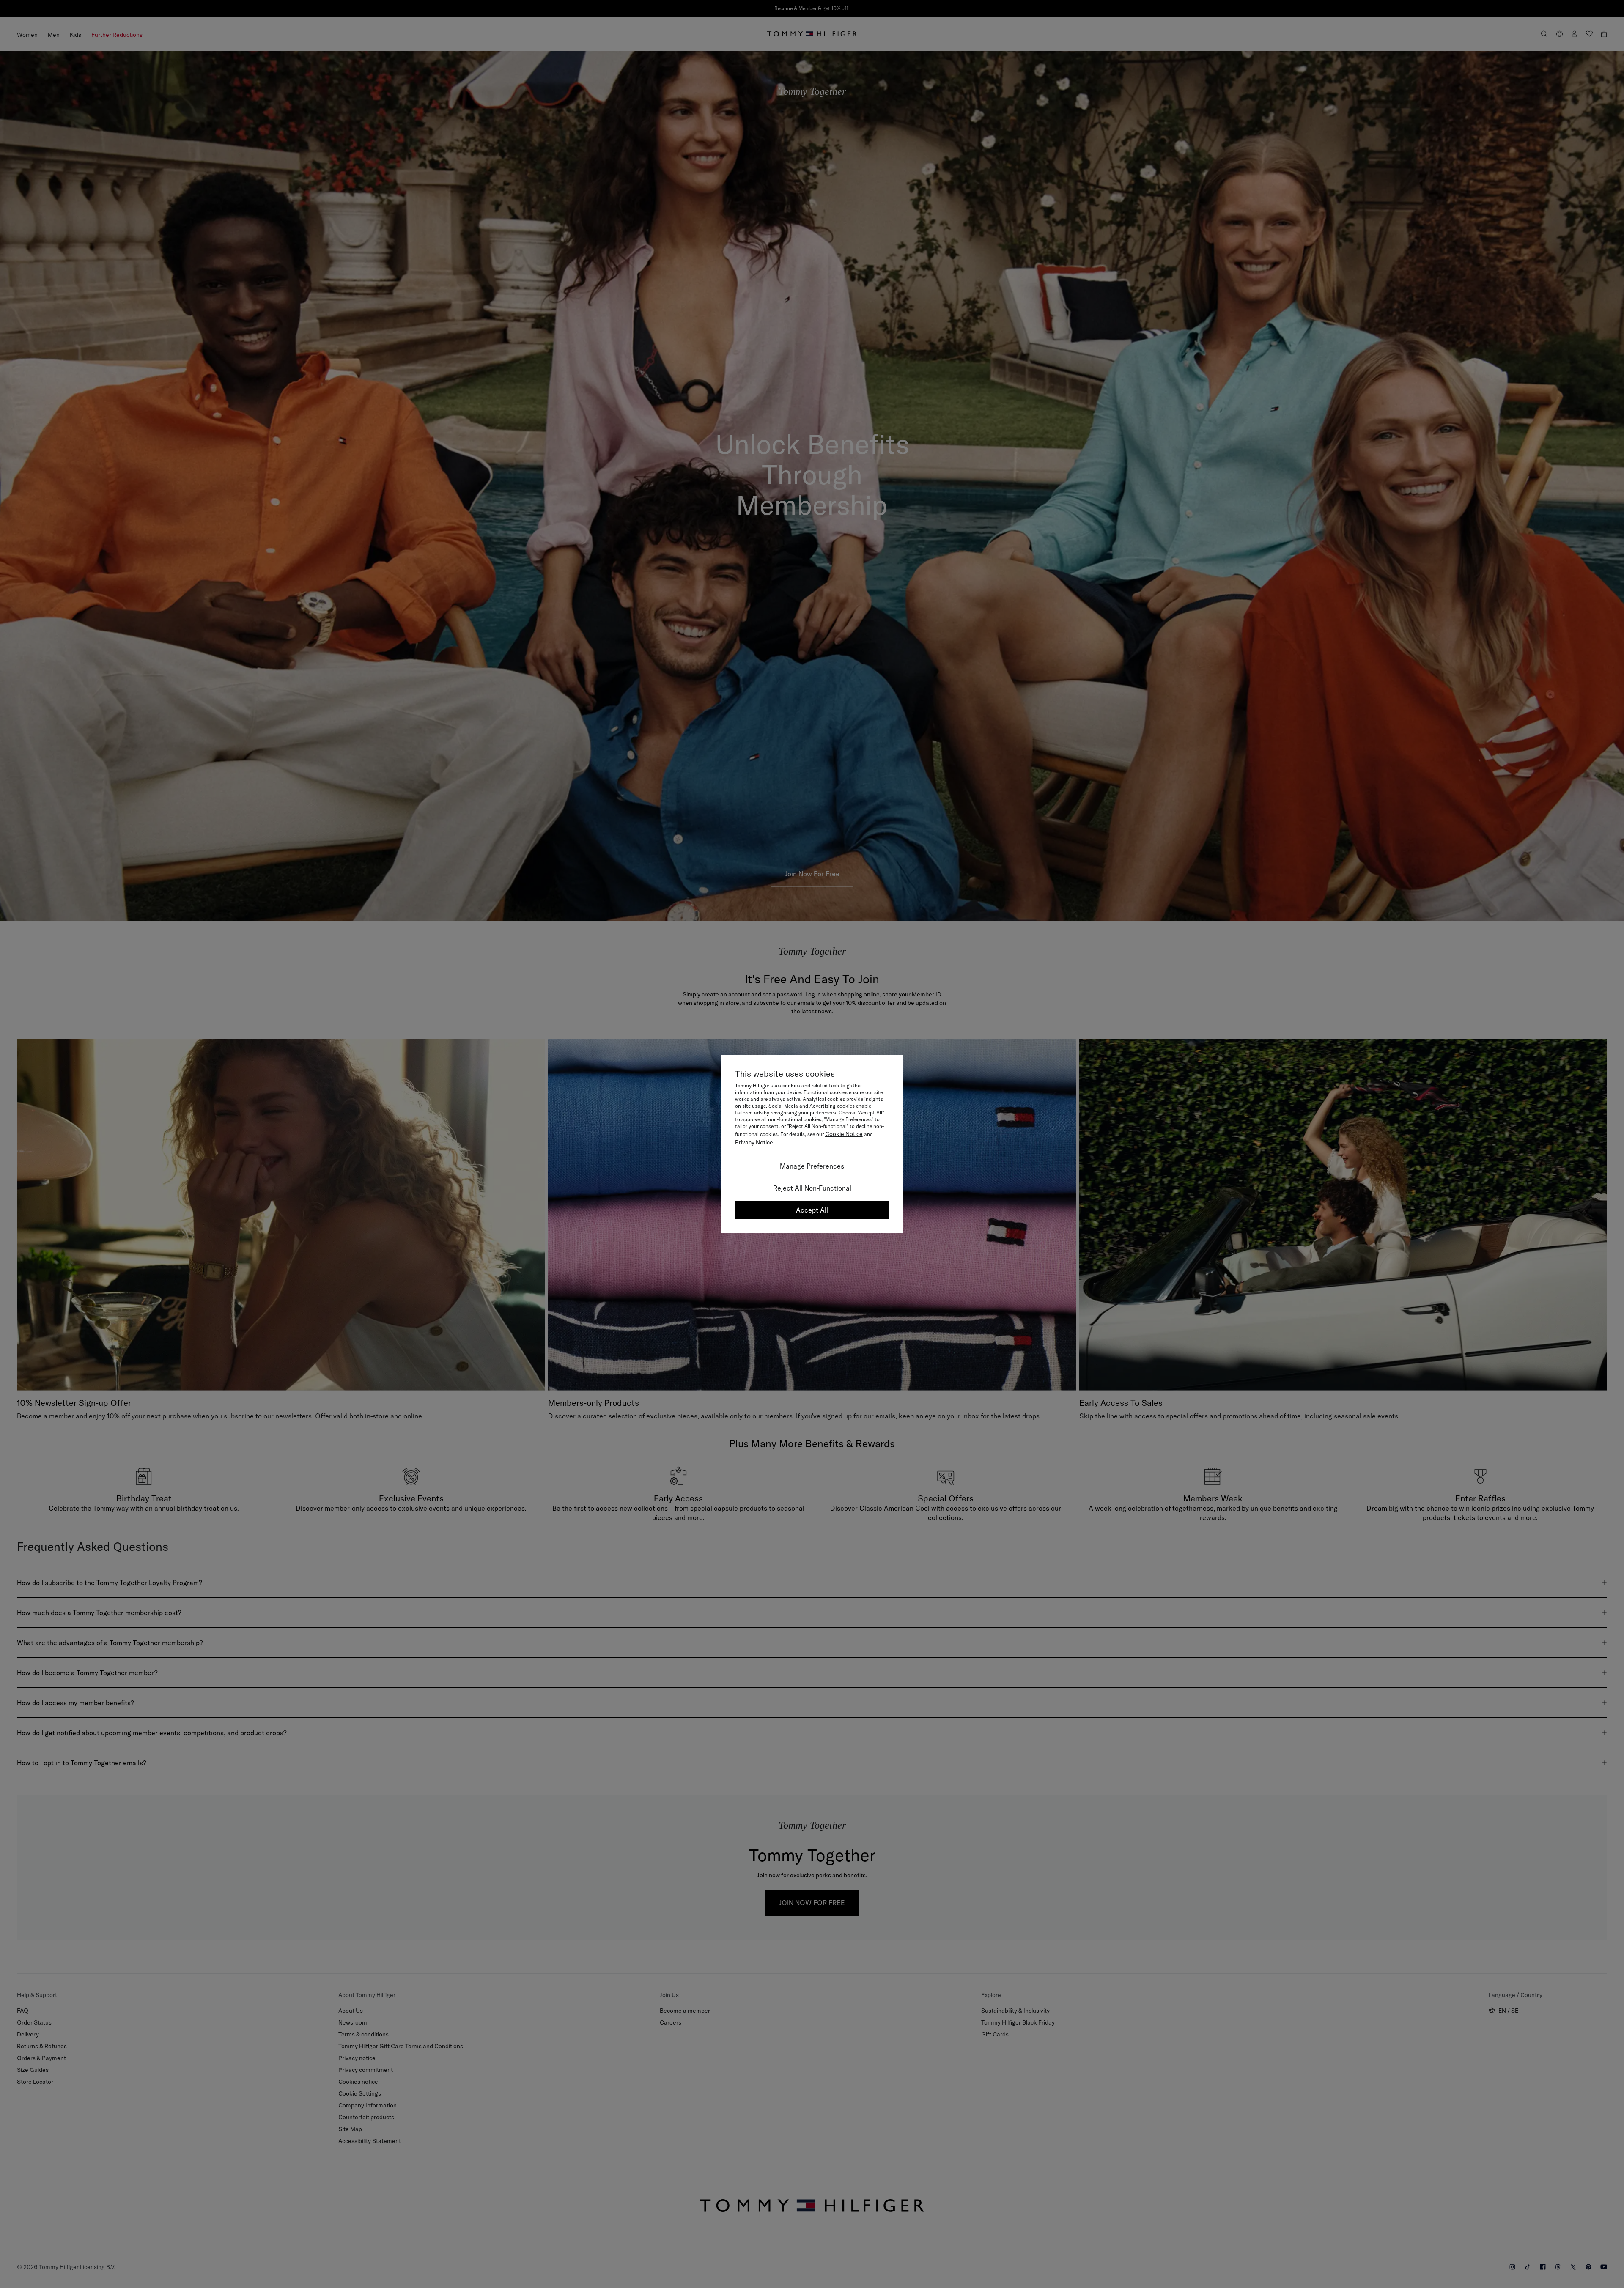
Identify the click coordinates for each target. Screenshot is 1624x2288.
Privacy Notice (754, 1142)
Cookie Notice (844, 1134)
